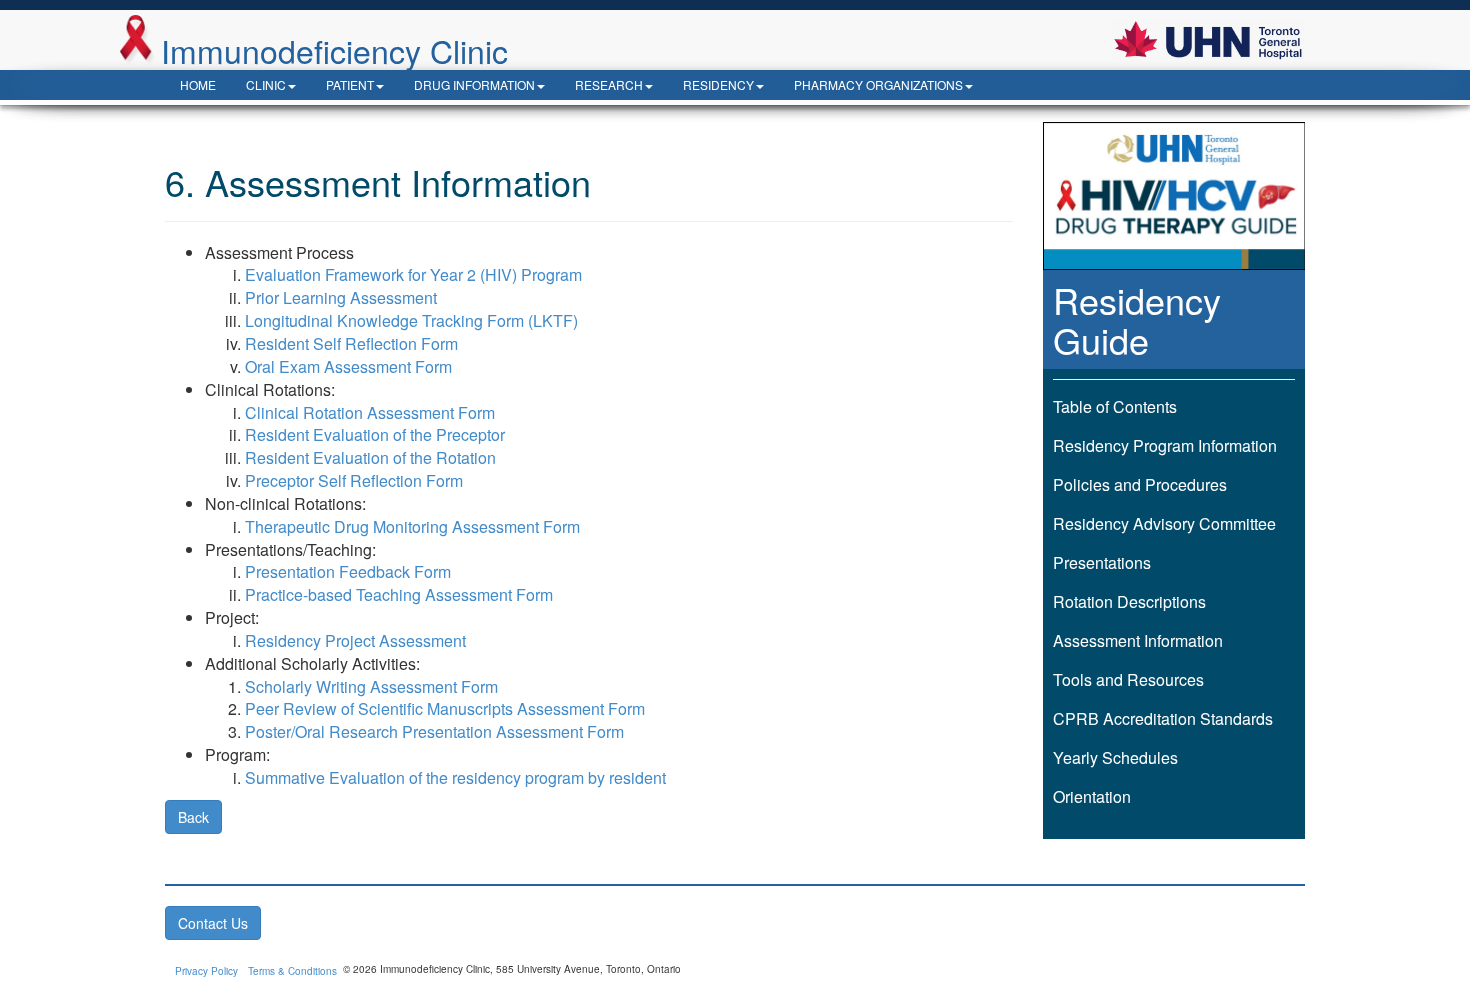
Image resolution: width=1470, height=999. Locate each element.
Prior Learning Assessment (341, 297)
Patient (350, 84)
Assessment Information (1138, 640)
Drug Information (474, 84)
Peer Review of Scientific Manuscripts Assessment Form (445, 708)
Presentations (1102, 562)
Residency (718, 84)
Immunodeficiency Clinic (334, 48)
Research (609, 84)
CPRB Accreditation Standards (1163, 718)
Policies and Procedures (1140, 484)
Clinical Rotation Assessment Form (370, 412)
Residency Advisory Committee (1164, 523)
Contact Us (213, 923)
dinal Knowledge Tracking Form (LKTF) (438, 320)
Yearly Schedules (1115, 757)
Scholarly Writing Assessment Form (371, 686)
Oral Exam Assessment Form (348, 366)
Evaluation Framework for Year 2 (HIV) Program (413, 274)
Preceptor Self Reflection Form (354, 480)
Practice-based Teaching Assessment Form (399, 594)
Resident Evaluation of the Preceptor (375, 434)
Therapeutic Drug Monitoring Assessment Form (412, 526)
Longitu (271, 320)
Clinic (266, 84)
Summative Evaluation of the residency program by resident (455, 777)
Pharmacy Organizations (878, 84)
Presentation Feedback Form (348, 571)
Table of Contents (1115, 406)
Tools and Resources (1128, 679)
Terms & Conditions (292, 971)
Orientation (1092, 796)
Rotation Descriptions (1129, 601)
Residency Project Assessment (355, 640)
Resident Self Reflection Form (351, 343)
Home (198, 84)
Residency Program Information (1165, 445)
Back (193, 817)
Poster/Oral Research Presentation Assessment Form (434, 731)
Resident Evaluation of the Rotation (370, 457)
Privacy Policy (206, 971)
